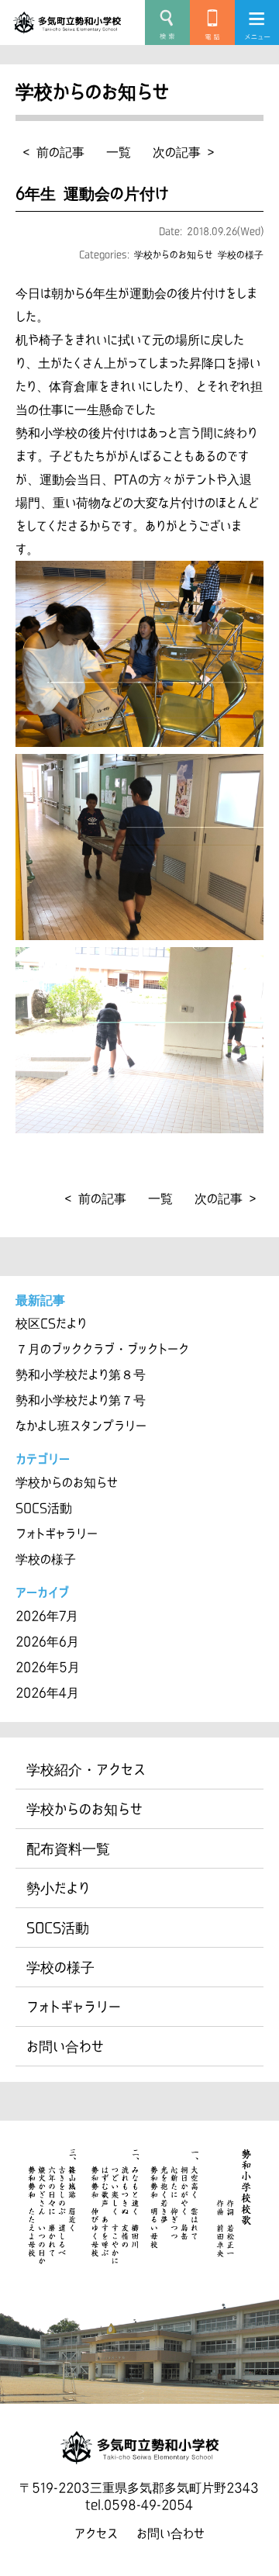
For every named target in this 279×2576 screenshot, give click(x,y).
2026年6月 (47, 1641)
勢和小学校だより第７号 (81, 1400)
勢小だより (58, 1888)
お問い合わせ (65, 2046)
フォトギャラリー (57, 1533)
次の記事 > (183, 152)
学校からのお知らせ (174, 254)
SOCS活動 (44, 1508)
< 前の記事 (54, 152)
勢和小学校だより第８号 (81, 1374)
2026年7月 (47, 1616)
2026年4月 (47, 1693)
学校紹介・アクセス (86, 1769)
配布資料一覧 (68, 1848)
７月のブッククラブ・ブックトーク (102, 1349)
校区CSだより (51, 1323)
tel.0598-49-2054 (139, 2505)
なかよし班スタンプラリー (81, 1426)
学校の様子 (241, 254)
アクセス (96, 2533)
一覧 (119, 152)
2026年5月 (48, 1667)
